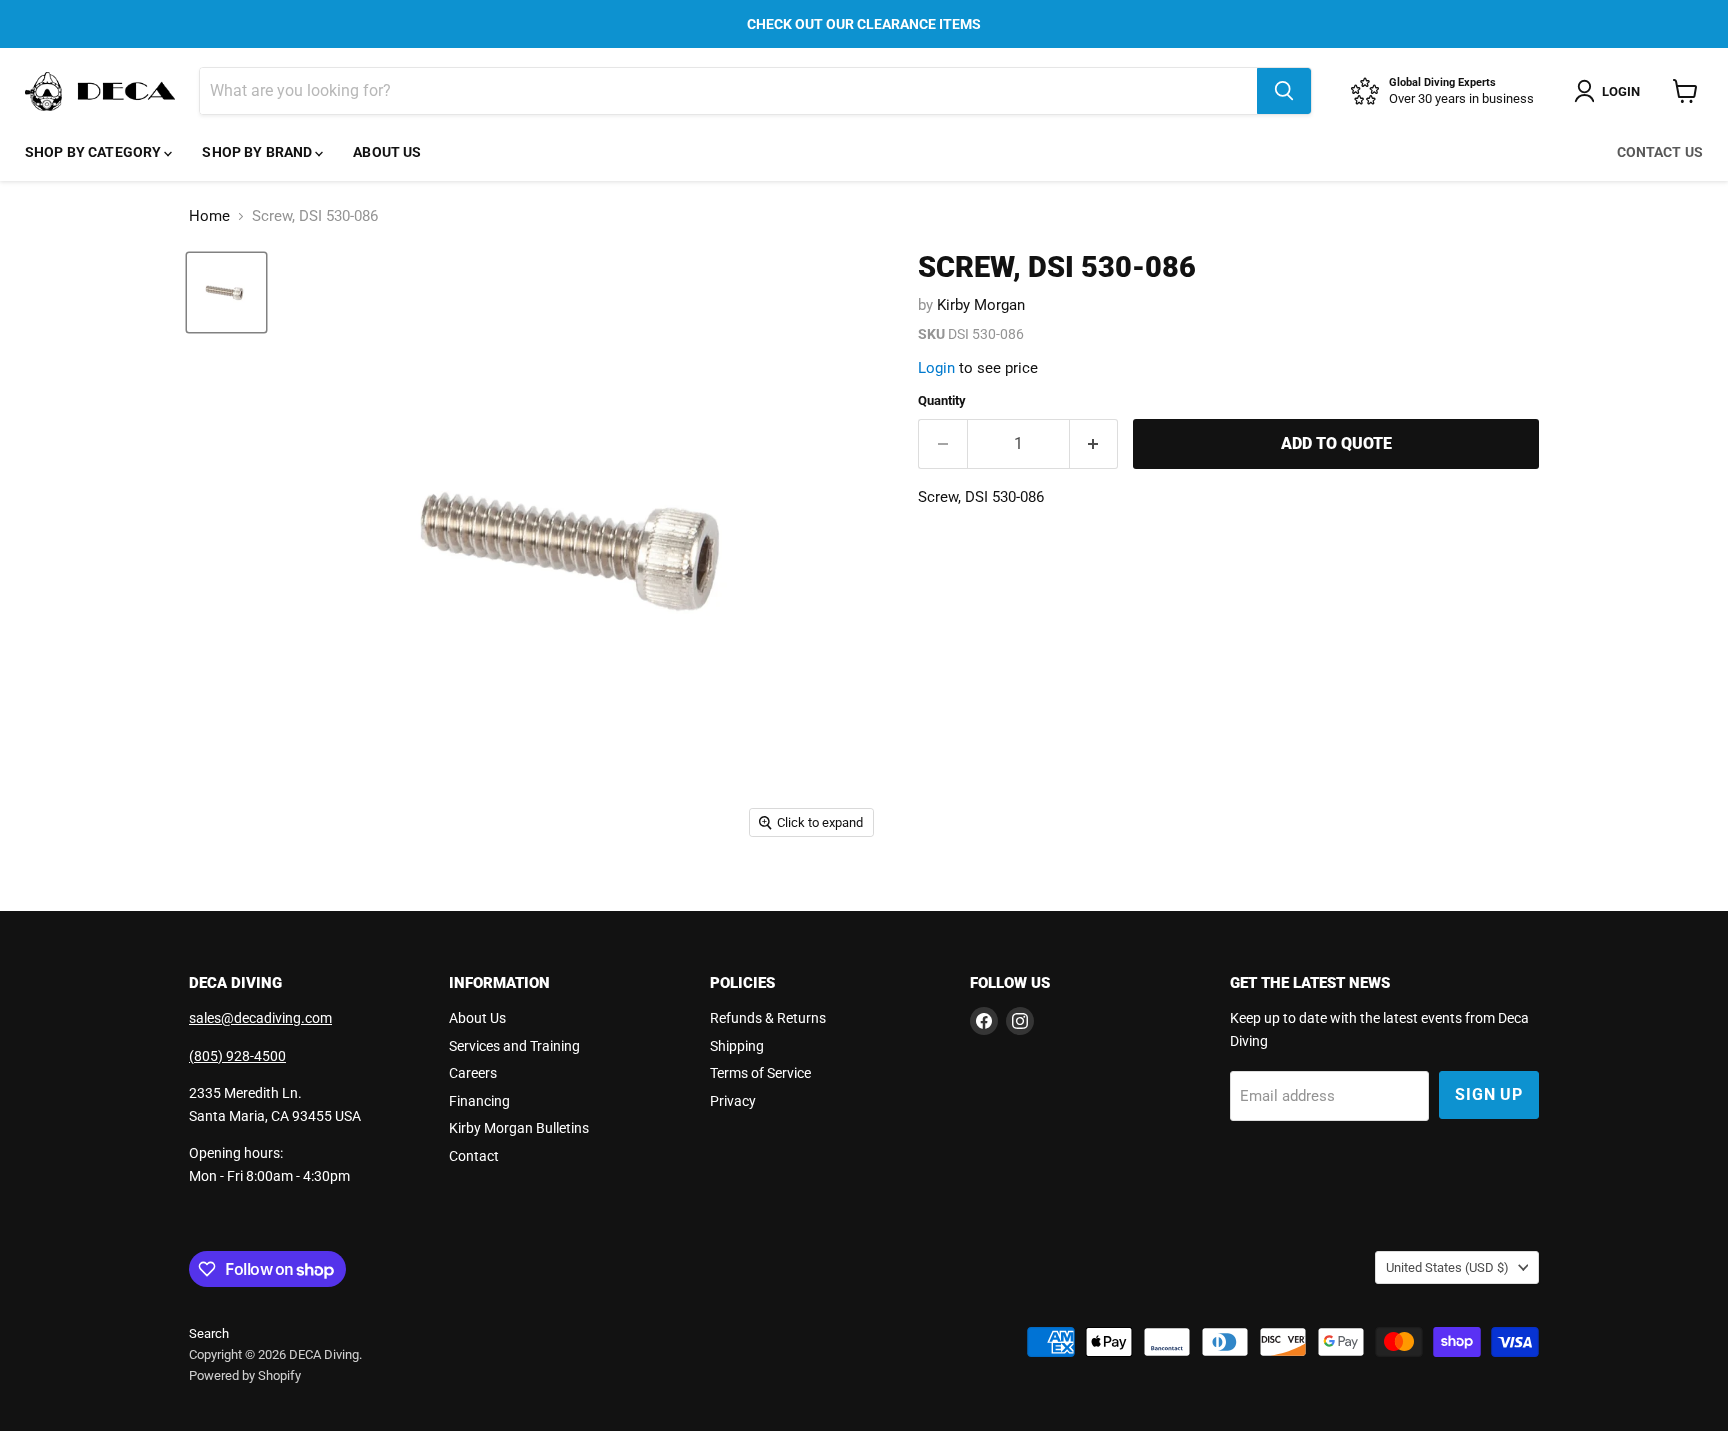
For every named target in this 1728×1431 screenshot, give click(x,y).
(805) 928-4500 (237, 1056)
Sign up (1489, 1094)
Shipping (737, 1046)
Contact (474, 1156)
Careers (473, 1073)
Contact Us (1660, 152)
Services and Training (514, 1046)
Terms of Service (760, 1073)
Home (209, 216)
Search (209, 1333)
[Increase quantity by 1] (1094, 444)
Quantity (942, 400)
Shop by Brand (258, 152)
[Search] (1284, 91)
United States (1447, 1267)
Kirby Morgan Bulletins (519, 1128)
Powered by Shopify (245, 1375)
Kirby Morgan (981, 305)
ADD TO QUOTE (1336, 443)
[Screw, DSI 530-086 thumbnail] (226, 292)
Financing (479, 1101)
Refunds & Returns (768, 1018)
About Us (387, 152)
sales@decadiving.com (260, 1018)
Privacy (733, 1101)
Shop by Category (94, 152)
